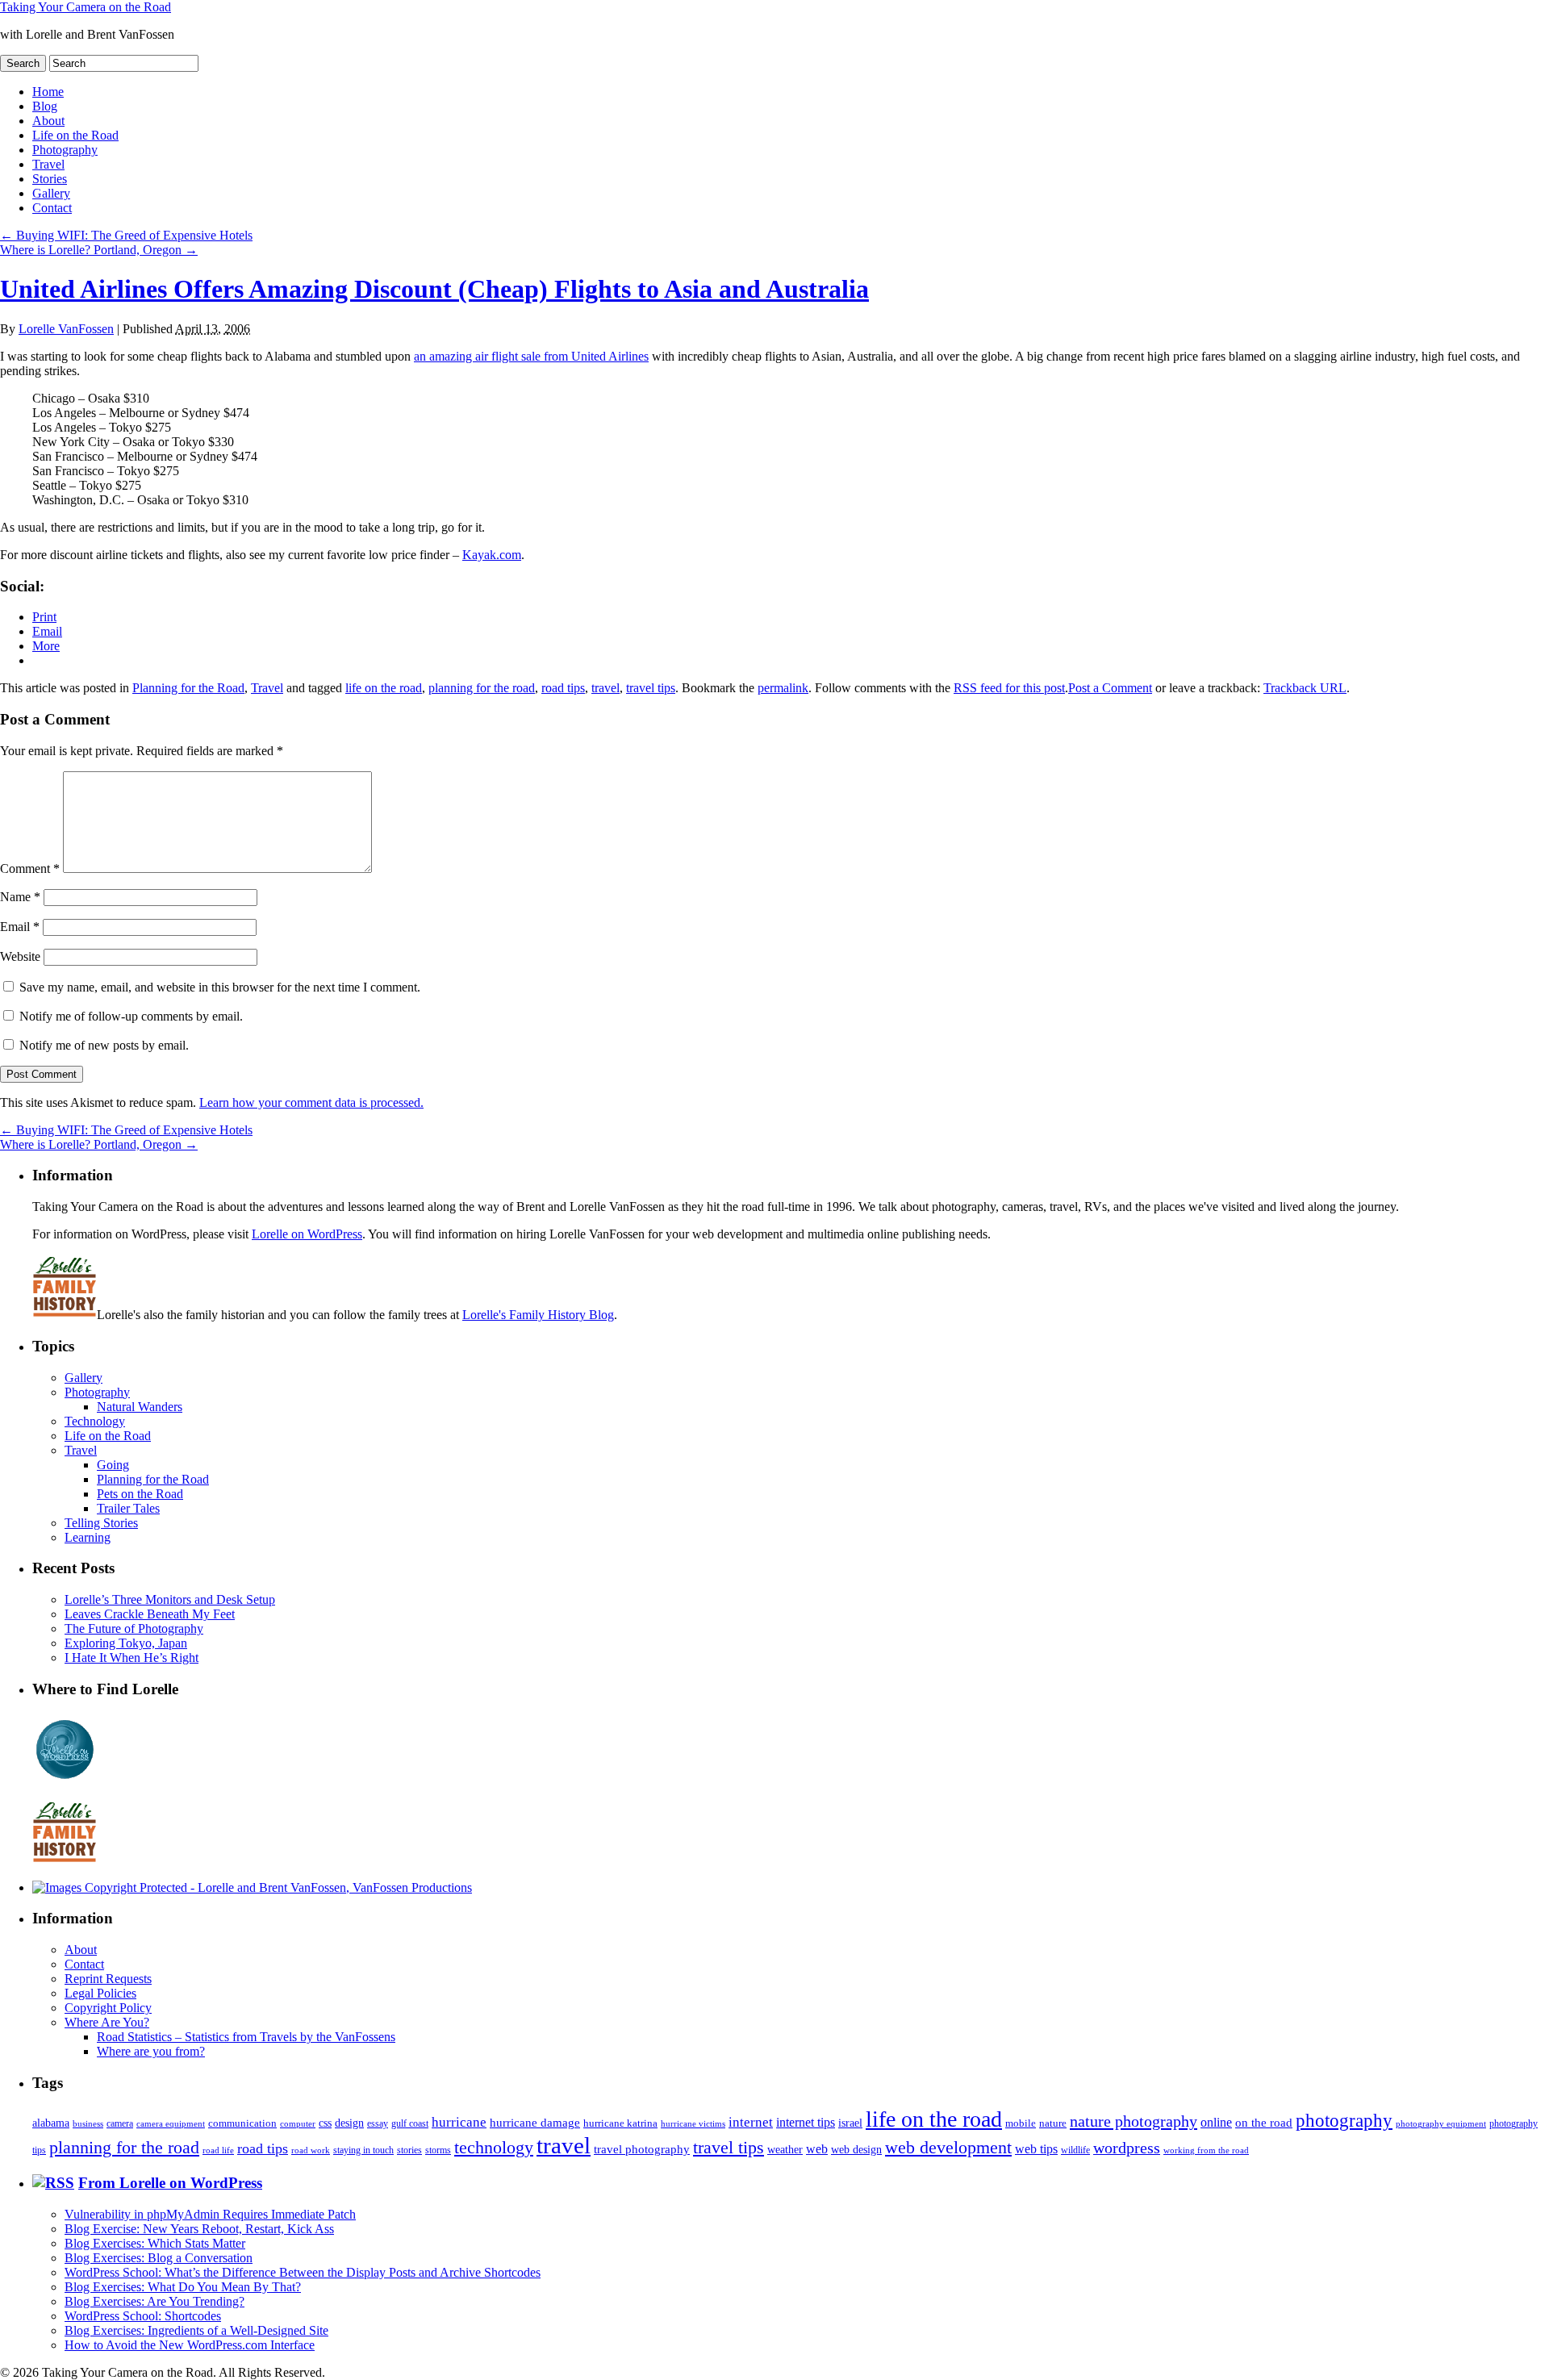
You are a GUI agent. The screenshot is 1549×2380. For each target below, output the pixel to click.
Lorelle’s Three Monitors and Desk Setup (170, 1599)
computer (298, 2124)
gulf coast (410, 2123)
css (325, 2123)
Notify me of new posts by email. (104, 1045)
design (349, 2123)
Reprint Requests (108, 1979)
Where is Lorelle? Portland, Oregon (99, 250)
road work (311, 2150)
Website (20, 956)
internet (751, 2122)
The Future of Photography (134, 1628)
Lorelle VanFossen (66, 329)
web (817, 2149)
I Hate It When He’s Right (132, 1658)
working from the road (1206, 2150)
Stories (50, 179)
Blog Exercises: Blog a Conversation (159, 2258)
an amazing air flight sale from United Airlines (531, 356)
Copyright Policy (108, 2008)
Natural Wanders (140, 1407)
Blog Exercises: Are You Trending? (154, 2301)
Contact (52, 208)
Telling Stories (101, 1523)
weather (785, 2150)
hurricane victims (693, 2123)
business (88, 2123)
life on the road (384, 688)
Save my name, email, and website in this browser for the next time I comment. (220, 987)
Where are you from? (151, 2051)
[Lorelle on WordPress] (65, 1779)
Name (20, 897)
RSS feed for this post (1009, 688)
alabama (51, 2123)
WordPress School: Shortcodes (143, 2316)
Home (48, 92)
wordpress (1127, 2148)
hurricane (459, 2122)
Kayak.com (492, 555)
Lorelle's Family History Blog (538, 1315)
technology (494, 2147)
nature (1053, 2123)
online (1216, 2122)
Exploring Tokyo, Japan (126, 1643)
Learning (88, 1537)
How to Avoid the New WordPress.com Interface (190, 2345)
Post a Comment (1110, 688)
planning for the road (482, 688)
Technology (95, 1421)
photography (1344, 2121)
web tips (1036, 2149)
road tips (563, 688)
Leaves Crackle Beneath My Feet (150, 1614)
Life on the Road (75, 135)
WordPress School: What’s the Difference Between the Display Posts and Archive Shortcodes (303, 2272)
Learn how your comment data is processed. (311, 1102)
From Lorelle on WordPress (170, 2183)
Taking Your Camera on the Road (86, 7)
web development (948, 2148)
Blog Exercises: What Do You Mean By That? (183, 2287)
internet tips (806, 2122)
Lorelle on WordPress (307, 1234)
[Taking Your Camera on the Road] (252, 1887)
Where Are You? (107, 2022)
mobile (1021, 2123)
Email (20, 927)
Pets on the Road (140, 1494)
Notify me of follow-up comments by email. (131, 1016)
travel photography (642, 2149)
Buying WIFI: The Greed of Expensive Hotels (126, 235)
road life (218, 2150)
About (48, 121)
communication (242, 2123)
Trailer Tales (128, 1508)
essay (378, 2124)
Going (113, 1465)
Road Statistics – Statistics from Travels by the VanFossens (246, 2037)
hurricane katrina (620, 2123)
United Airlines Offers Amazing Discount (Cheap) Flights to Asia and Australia (434, 289)
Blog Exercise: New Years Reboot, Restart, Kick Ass (199, 2229)
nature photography (1134, 2121)
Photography (65, 150)
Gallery (51, 193)
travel (605, 688)
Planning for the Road (188, 688)
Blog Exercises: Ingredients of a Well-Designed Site (196, 2330)
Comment (30, 868)
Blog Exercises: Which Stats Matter (155, 2243)
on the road (1264, 2123)
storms (438, 2150)
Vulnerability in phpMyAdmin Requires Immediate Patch (210, 2214)
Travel (48, 164)
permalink (783, 688)
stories (409, 2150)
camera (120, 2124)
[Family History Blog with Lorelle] (65, 1315)
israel (850, 2123)
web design (856, 2149)
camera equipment (171, 2123)
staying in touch (363, 2150)
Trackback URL (1305, 688)
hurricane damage (535, 2123)
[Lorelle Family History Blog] (65, 1860)
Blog (45, 106)
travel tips (651, 688)
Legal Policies (100, 1993)
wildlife (1075, 2150)
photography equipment (1441, 2124)
